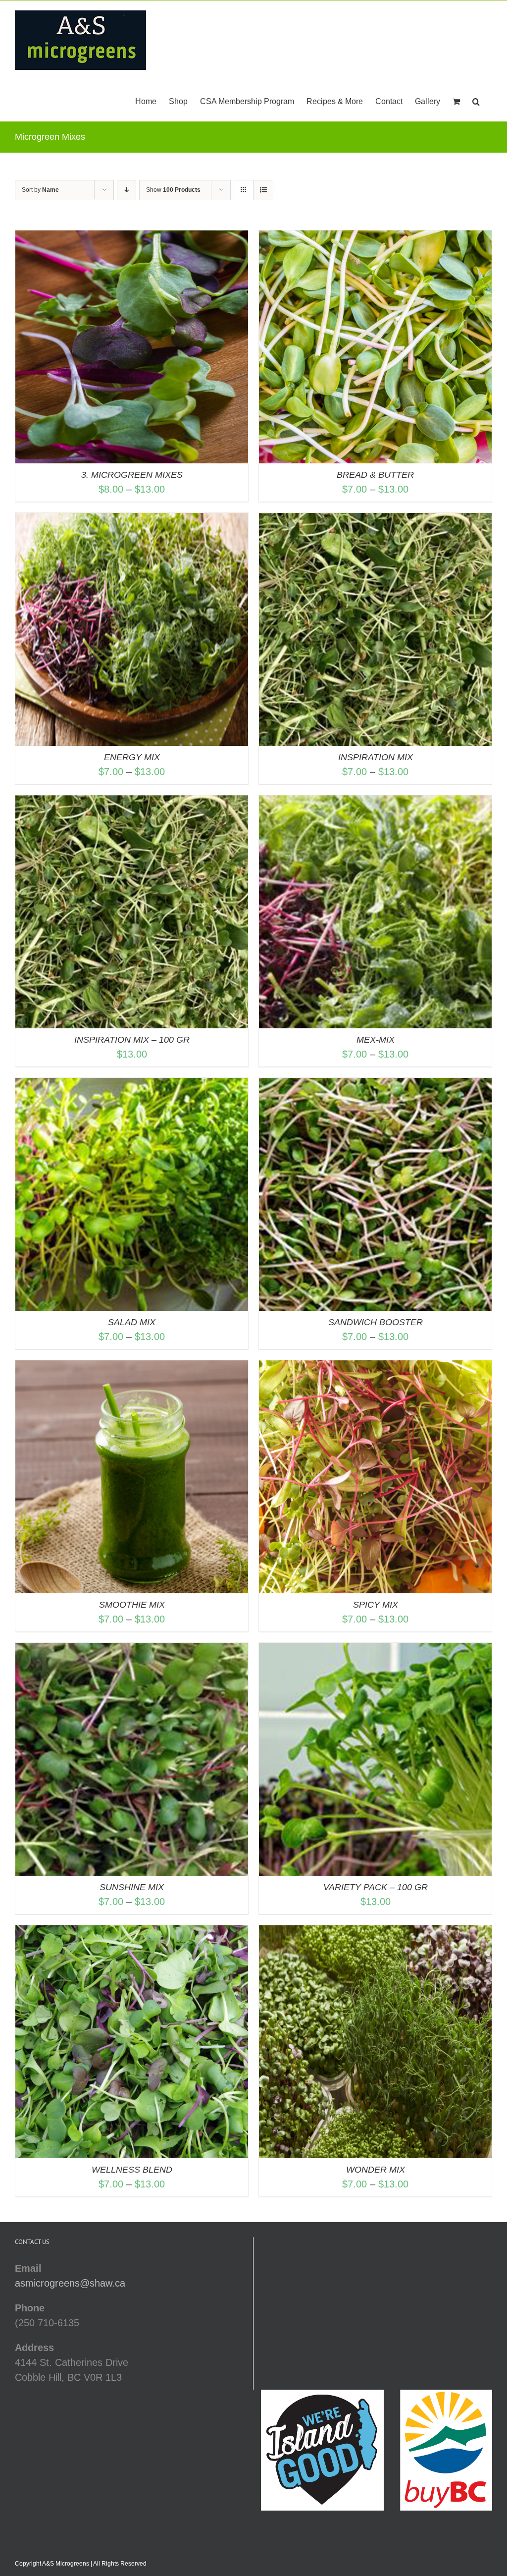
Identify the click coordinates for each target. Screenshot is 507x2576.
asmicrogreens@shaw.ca (70, 2283)
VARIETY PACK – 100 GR (376, 1887)
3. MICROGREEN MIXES (132, 475)
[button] (476, 101)
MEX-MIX (376, 1040)
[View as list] (263, 190)
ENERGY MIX (132, 757)
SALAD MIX (132, 1322)
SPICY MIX (376, 1605)
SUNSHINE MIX (132, 1887)
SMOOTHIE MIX (132, 1605)
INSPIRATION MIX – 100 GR (132, 1040)
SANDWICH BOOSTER (376, 1322)
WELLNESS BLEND (132, 2170)
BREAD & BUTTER (375, 475)
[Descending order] (127, 190)
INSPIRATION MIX (376, 757)
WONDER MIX (376, 2170)
